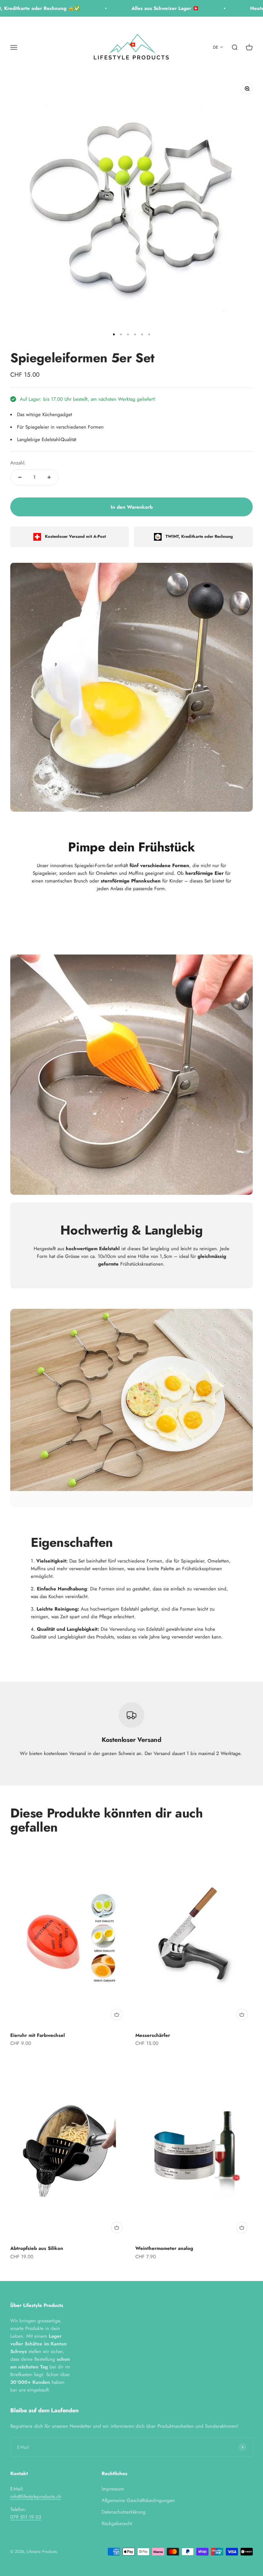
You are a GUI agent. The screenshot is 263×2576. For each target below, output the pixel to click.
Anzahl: (18, 463)
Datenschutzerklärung (124, 2512)
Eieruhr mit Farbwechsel (38, 2035)
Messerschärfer (153, 2035)
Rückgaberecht (117, 2523)
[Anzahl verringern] (20, 477)
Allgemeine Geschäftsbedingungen (138, 2500)
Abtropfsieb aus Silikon (37, 2248)
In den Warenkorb (132, 507)
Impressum (113, 2489)
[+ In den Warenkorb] (117, 2014)
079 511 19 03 (26, 2517)
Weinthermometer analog (164, 2248)
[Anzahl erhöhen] (49, 477)
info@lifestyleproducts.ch (36, 2497)
